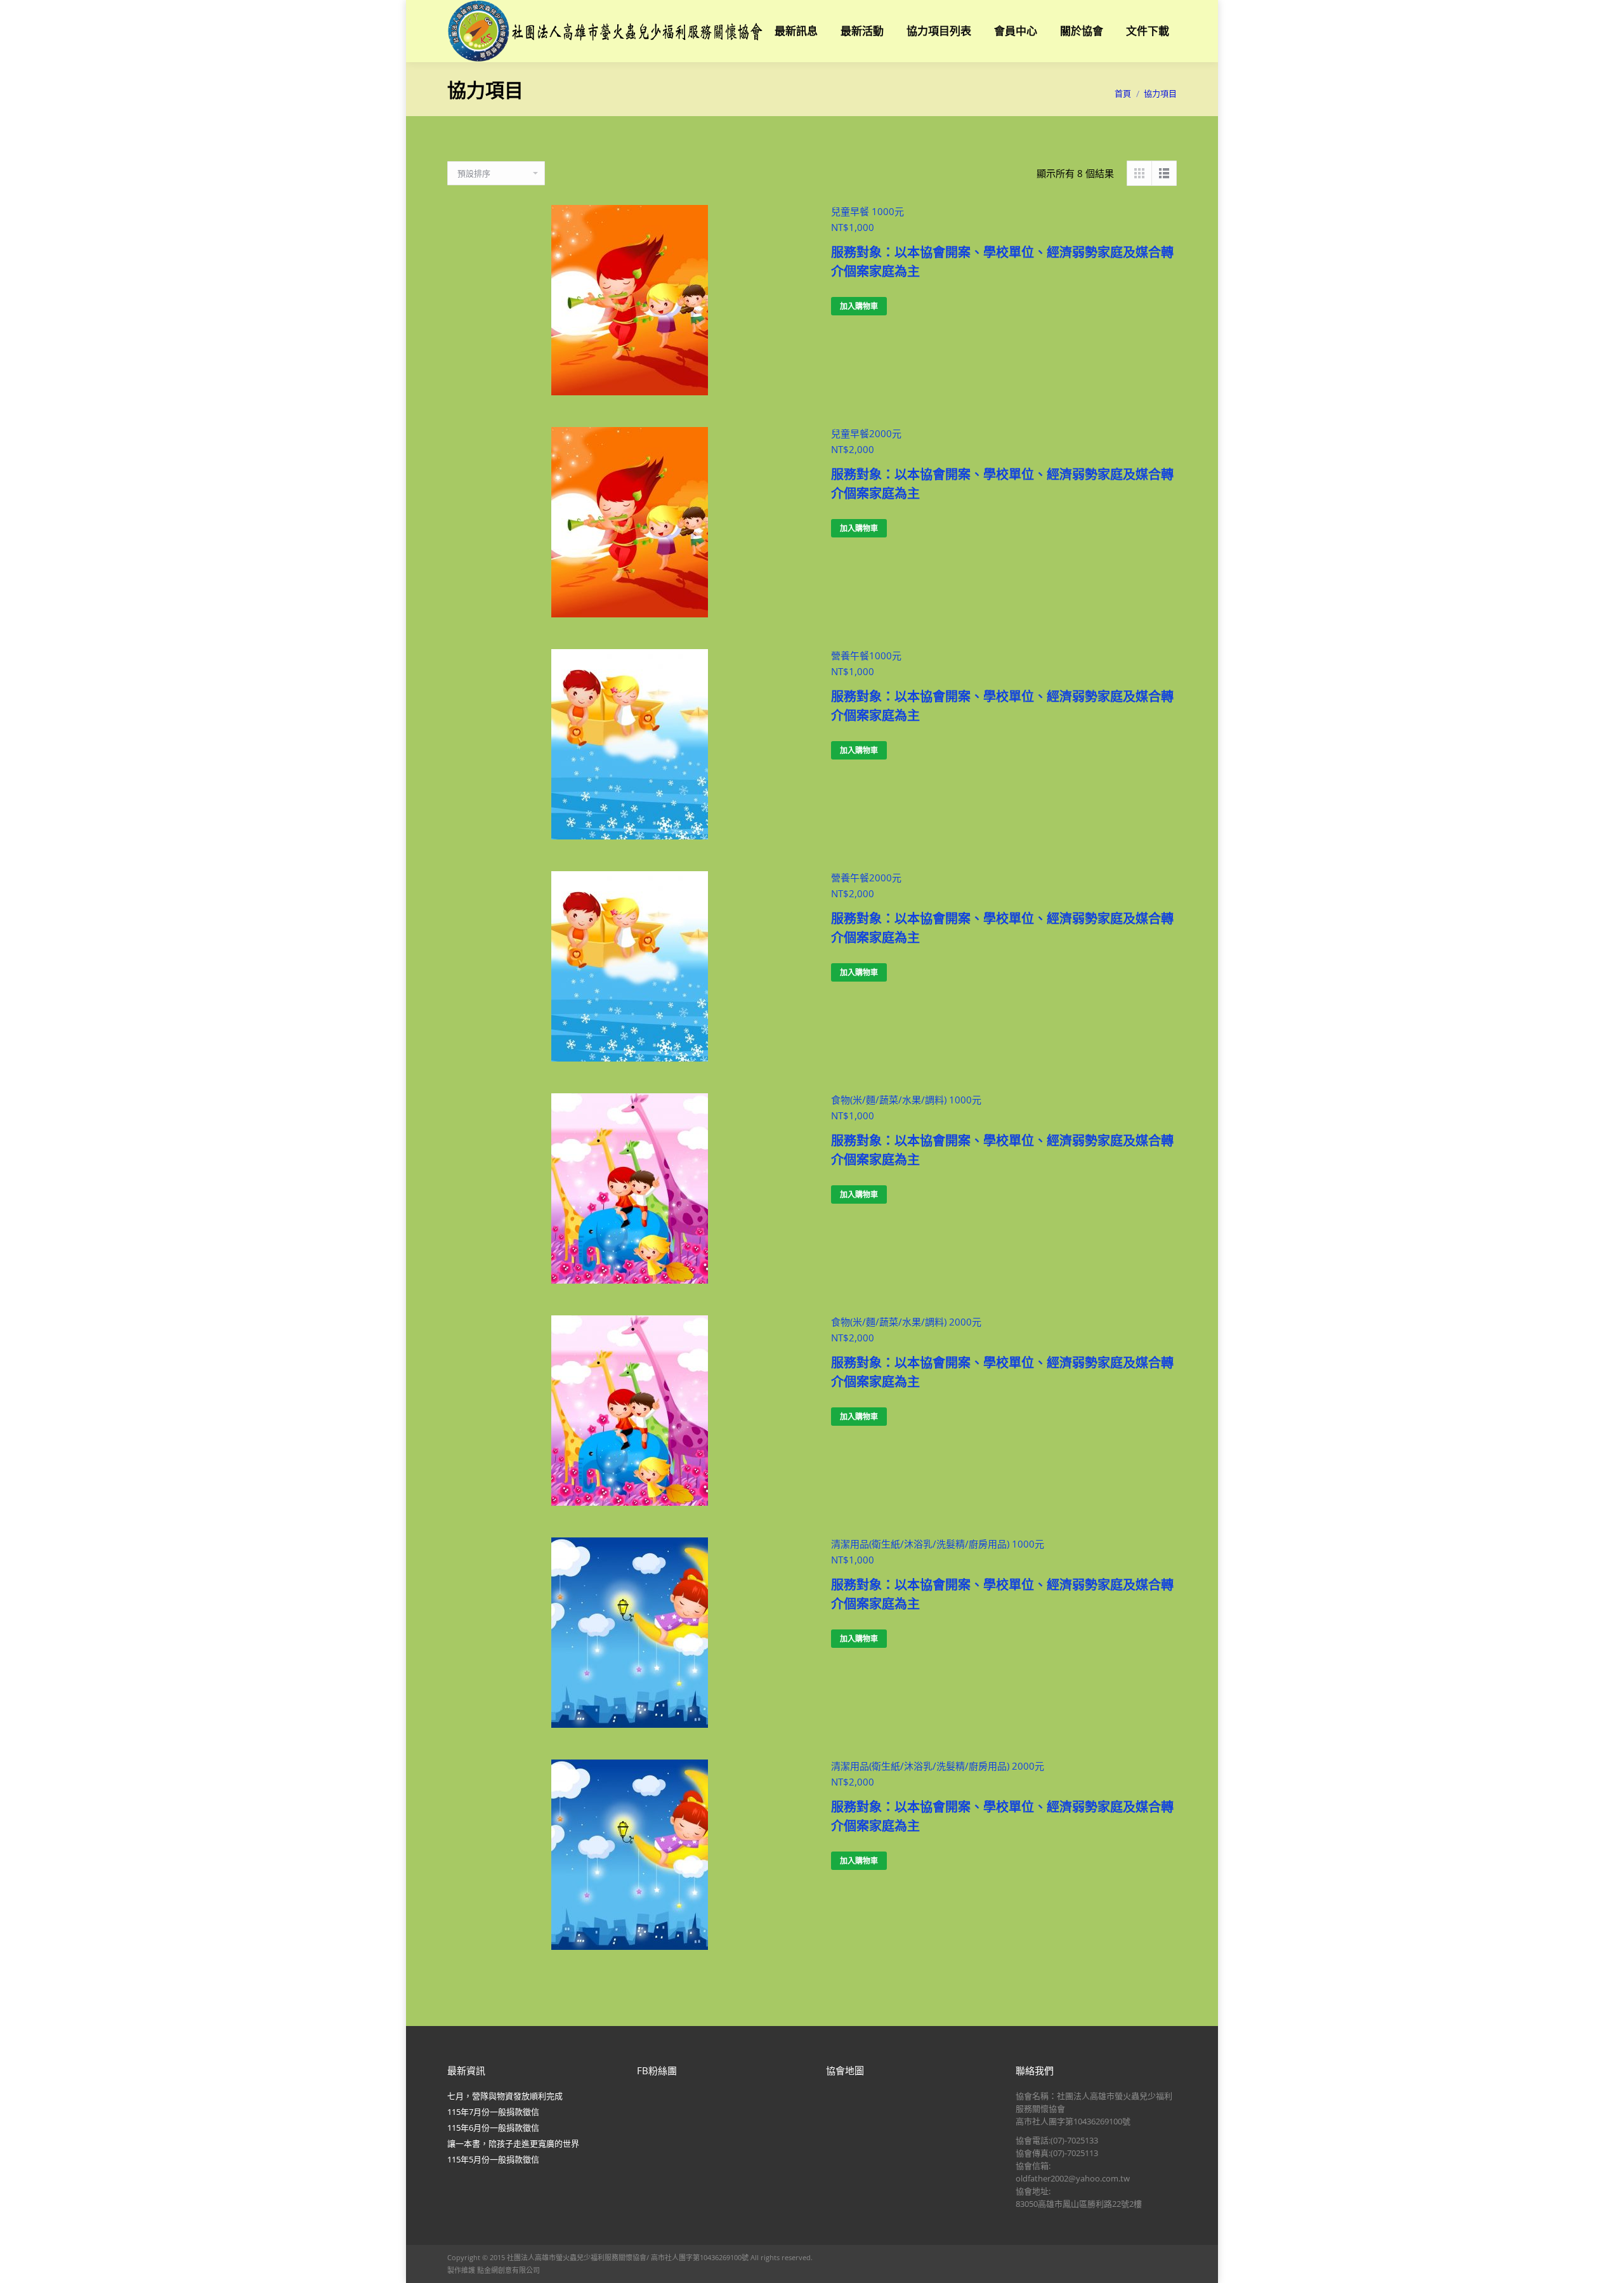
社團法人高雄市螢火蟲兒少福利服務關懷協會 (577, 2257)
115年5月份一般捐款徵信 (493, 2159)
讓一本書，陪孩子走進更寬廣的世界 (513, 2143)
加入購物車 (859, 306)
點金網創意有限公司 (508, 2270)
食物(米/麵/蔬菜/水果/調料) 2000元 (906, 1322)
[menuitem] (796, 31)
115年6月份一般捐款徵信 (493, 2128)
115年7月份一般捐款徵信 (493, 2112)
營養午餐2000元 (866, 878)
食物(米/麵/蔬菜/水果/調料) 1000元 (906, 1100)
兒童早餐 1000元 (868, 211)
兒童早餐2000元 (866, 433)
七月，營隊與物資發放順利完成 (505, 2096)
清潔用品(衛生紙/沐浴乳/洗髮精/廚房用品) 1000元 (938, 1544)
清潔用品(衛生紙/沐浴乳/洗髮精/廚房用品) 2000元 (938, 1766)
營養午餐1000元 (866, 655)
